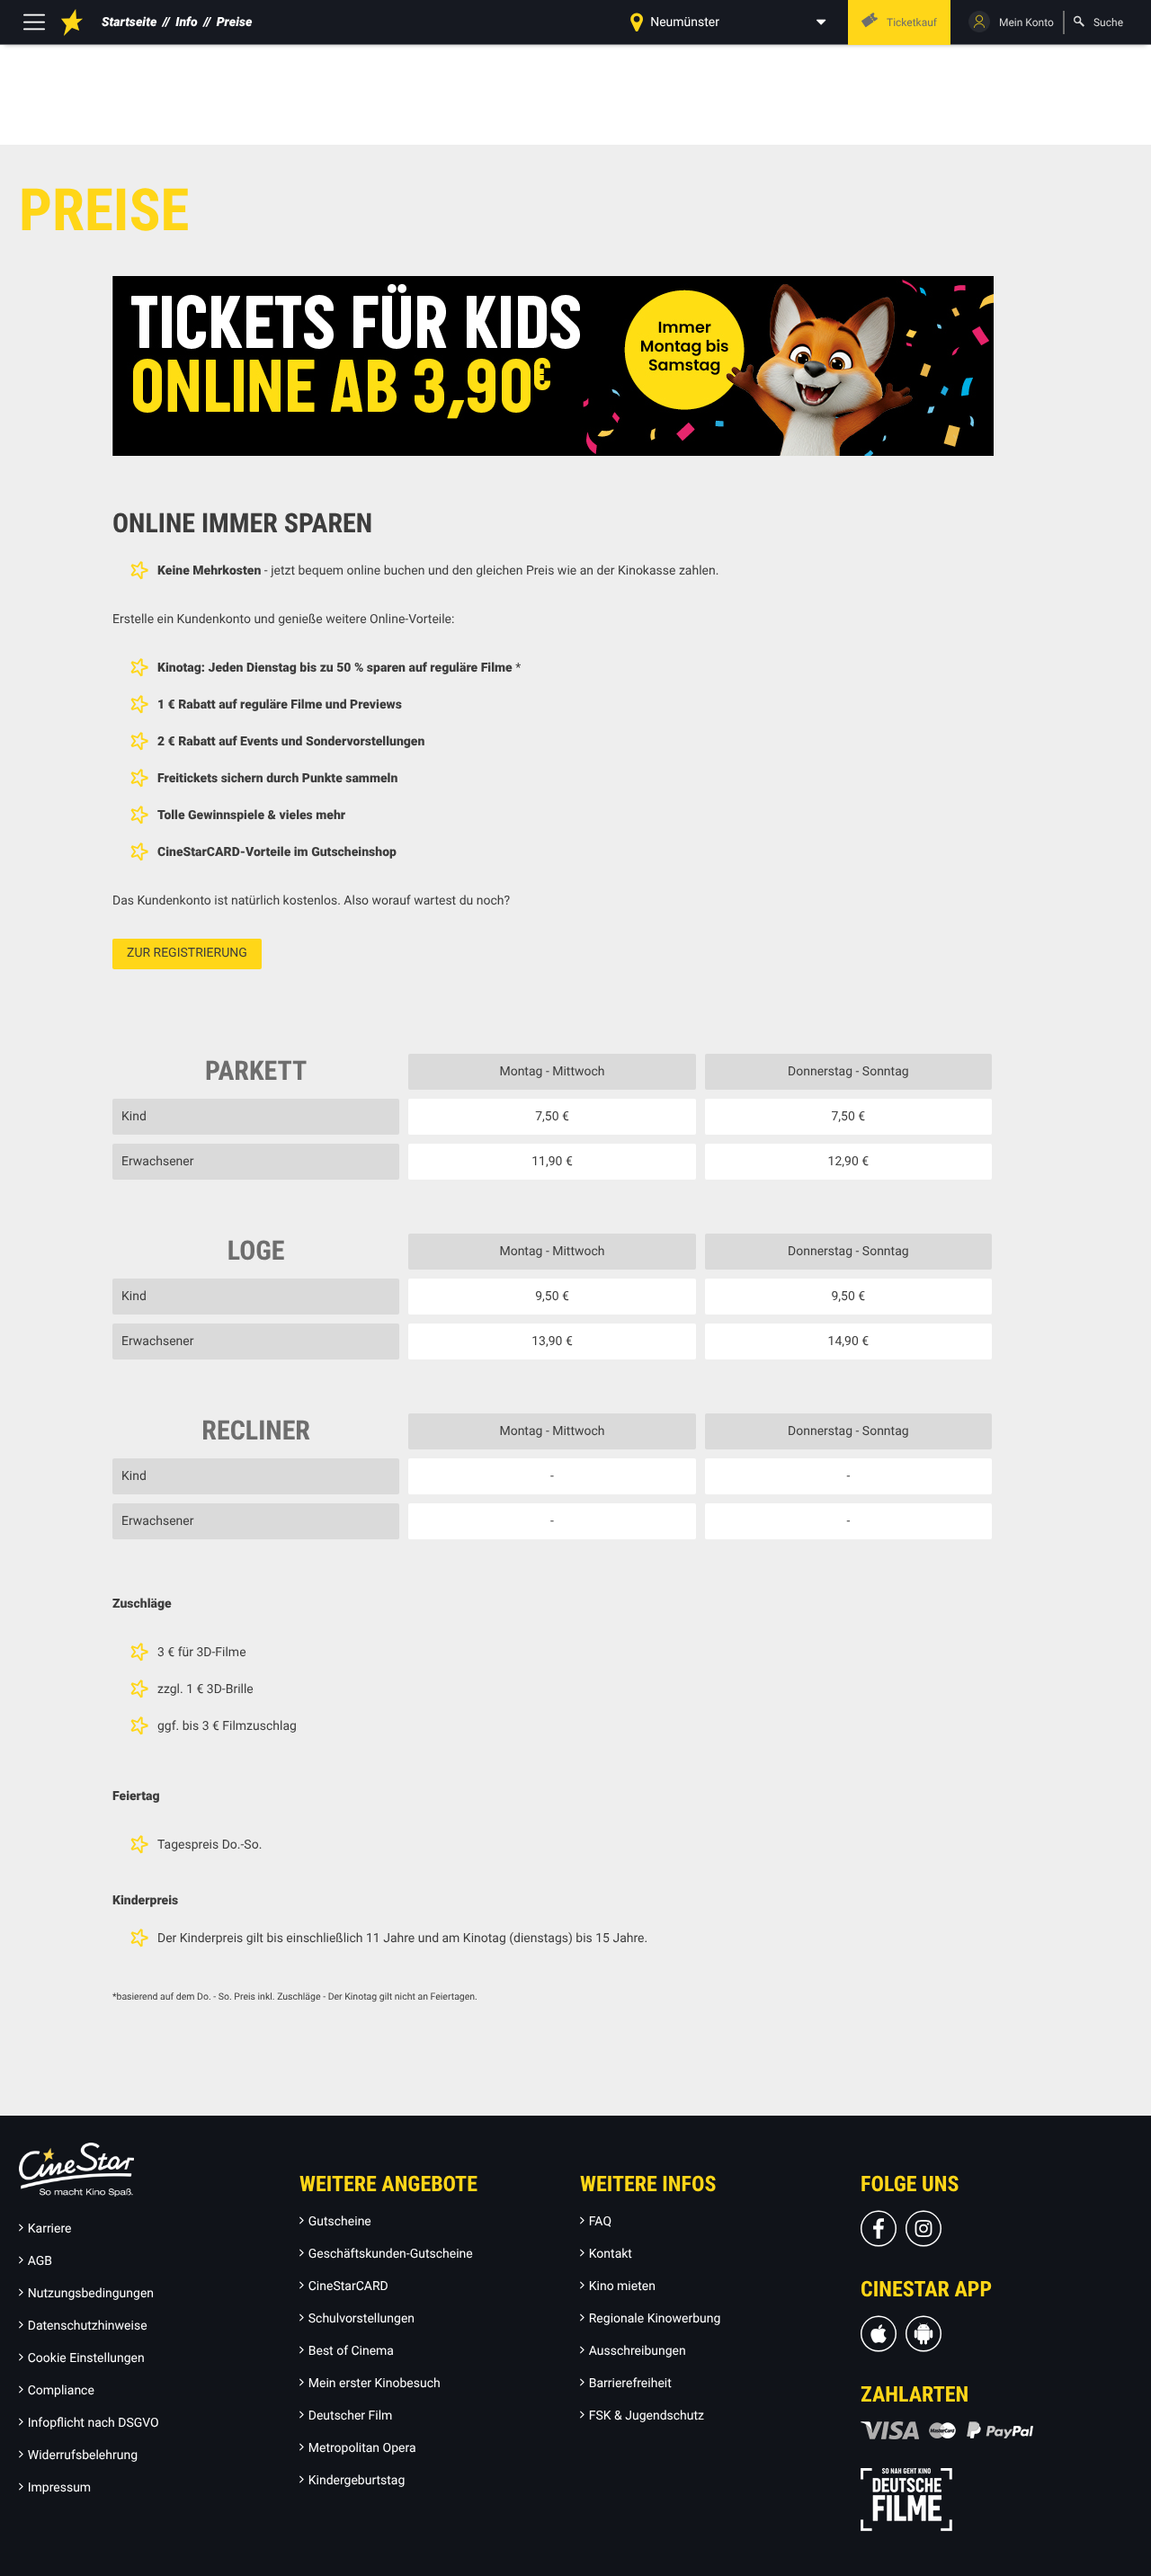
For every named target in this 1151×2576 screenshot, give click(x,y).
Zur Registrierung (187, 953)
